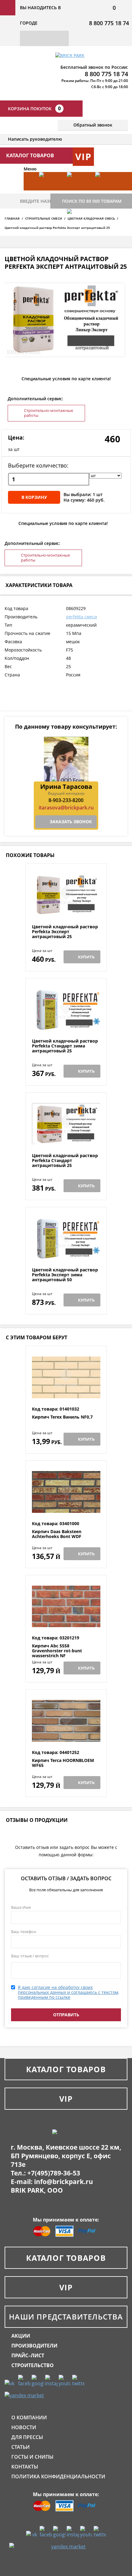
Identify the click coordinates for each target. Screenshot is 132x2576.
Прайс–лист (28, 2355)
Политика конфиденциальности (58, 2476)
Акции (21, 2336)
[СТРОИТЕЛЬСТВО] (78, 227)
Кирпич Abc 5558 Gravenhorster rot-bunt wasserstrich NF (57, 1651)
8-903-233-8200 (66, 800)
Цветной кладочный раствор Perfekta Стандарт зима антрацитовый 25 (65, 1046)
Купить (86, 957)
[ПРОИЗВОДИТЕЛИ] (78, 190)
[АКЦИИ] (50, 190)
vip (83, 157)
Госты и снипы (32, 2457)
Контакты (25, 2467)
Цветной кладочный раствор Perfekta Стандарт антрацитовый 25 (65, 1161)
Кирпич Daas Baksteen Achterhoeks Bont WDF (57, 1534)
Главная (12, 218)
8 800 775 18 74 (109, 23)
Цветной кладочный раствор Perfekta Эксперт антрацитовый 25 (65, 932)
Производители (34, 2346)
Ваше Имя (21, 1907)
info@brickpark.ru (64, 2182)
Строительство (33, 2365)
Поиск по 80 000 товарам (92, 201)
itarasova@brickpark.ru (66, 808)
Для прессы (27, 2437)
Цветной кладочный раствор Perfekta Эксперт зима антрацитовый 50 (65, 1275)
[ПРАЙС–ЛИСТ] (106, 190)
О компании (29, 2417)
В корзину (34, 497)
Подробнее (66, 909)
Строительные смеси (44, 218)
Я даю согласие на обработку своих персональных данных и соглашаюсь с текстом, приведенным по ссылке (68, 1992)
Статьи (21, 2447)
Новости (24, 2427)
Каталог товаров (66, 2069)
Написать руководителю (35, 139)
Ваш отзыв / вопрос (30, 1956)
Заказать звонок (71, 822)
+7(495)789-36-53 (54, 2173)
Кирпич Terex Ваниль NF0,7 (62, 1417)
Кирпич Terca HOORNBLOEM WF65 (63, 1763)
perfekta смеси (82, 617)
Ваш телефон (24, 1932)
